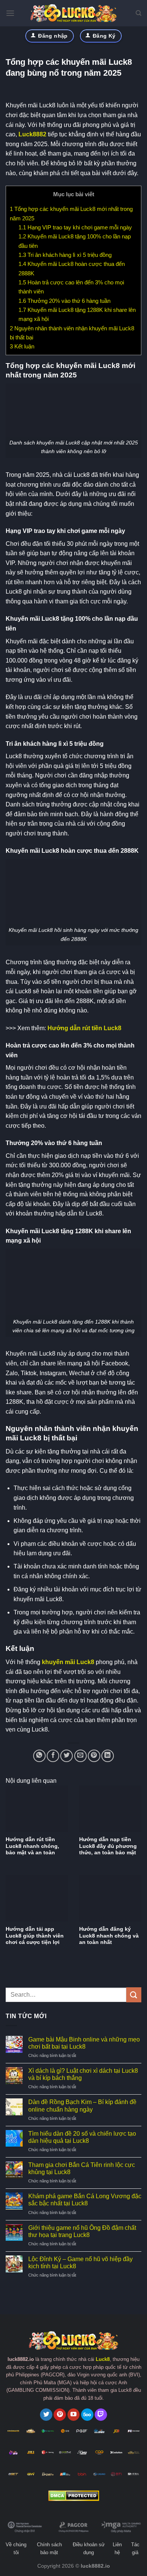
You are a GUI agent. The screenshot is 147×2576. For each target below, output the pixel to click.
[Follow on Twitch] (101, 2415)
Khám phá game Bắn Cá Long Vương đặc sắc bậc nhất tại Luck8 (85, 2200)
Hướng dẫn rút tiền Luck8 (84, 1028)
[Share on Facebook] (53, 1756)
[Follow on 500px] (87, 2415)
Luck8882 (32, 134)
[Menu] (10, 13)
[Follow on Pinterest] (60, 2415)
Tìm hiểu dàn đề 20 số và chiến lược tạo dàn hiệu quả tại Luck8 (82, 2137)
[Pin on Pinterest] (94, 1756)
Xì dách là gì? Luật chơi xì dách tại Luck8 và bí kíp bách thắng (83, 2074)
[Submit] (134, 1995)
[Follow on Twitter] (46, 2415)
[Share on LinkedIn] (108, 1756)
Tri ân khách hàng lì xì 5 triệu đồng (65, 255)
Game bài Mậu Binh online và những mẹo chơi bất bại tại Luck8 (84, 2043)
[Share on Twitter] (67, 1756)
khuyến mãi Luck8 (68, 1662)
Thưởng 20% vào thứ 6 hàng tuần (64, 301)
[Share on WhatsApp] (39, 1756)
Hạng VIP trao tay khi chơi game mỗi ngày (75, 227)
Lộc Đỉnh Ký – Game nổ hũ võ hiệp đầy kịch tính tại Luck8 (80, 2263)
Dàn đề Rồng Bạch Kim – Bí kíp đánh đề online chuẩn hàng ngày (82, 2106)
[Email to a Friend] (80, 1756)
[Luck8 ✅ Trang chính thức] (73, 13)
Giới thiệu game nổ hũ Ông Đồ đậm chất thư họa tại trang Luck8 (82, 2231)
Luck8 (103, 2359)
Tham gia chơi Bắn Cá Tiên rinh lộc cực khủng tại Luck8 (82, 2168)
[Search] (139, 13)
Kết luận (22, 346)
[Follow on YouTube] (74, 2415)
